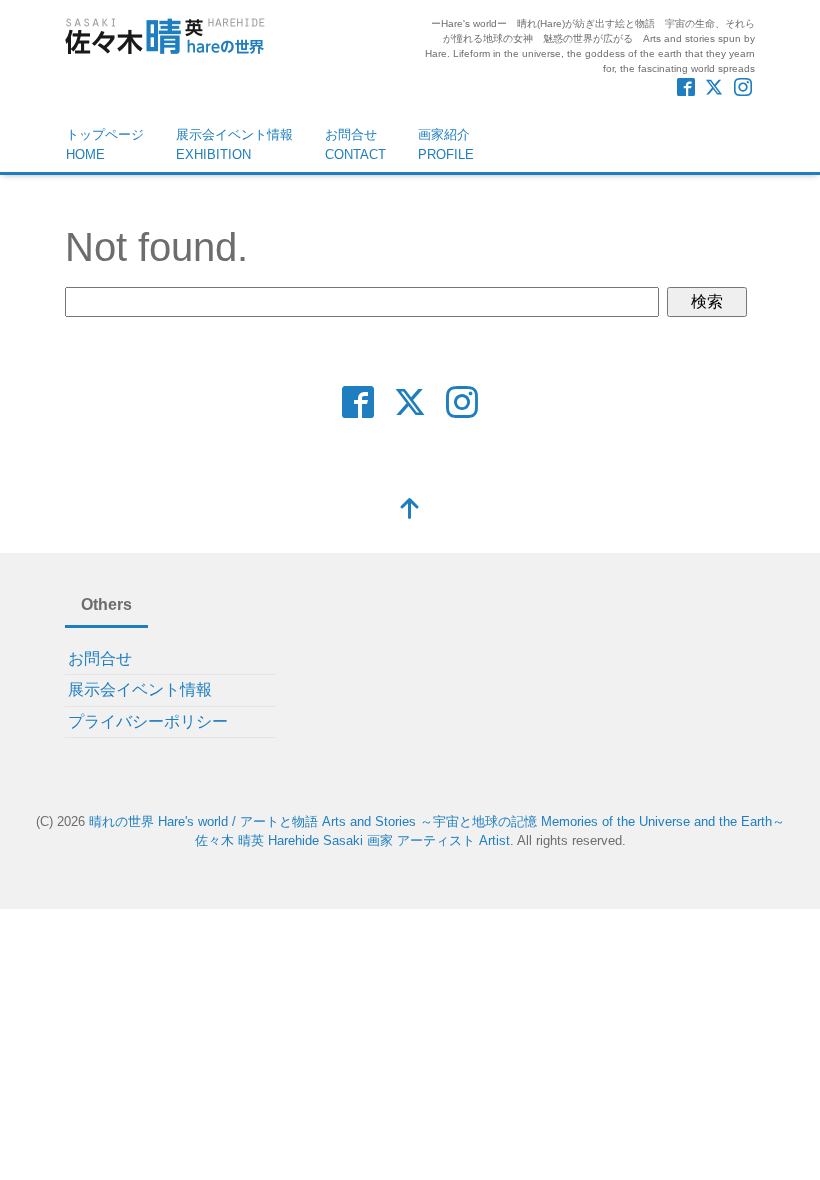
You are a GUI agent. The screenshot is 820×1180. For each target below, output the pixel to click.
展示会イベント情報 (140, 689)
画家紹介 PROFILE (446, 144)
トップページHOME (105, 144)
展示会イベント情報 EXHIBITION (234, 144)
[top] (410, 510)
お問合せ (100, 658)
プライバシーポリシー (148, 721)
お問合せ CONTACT (355, 144)
